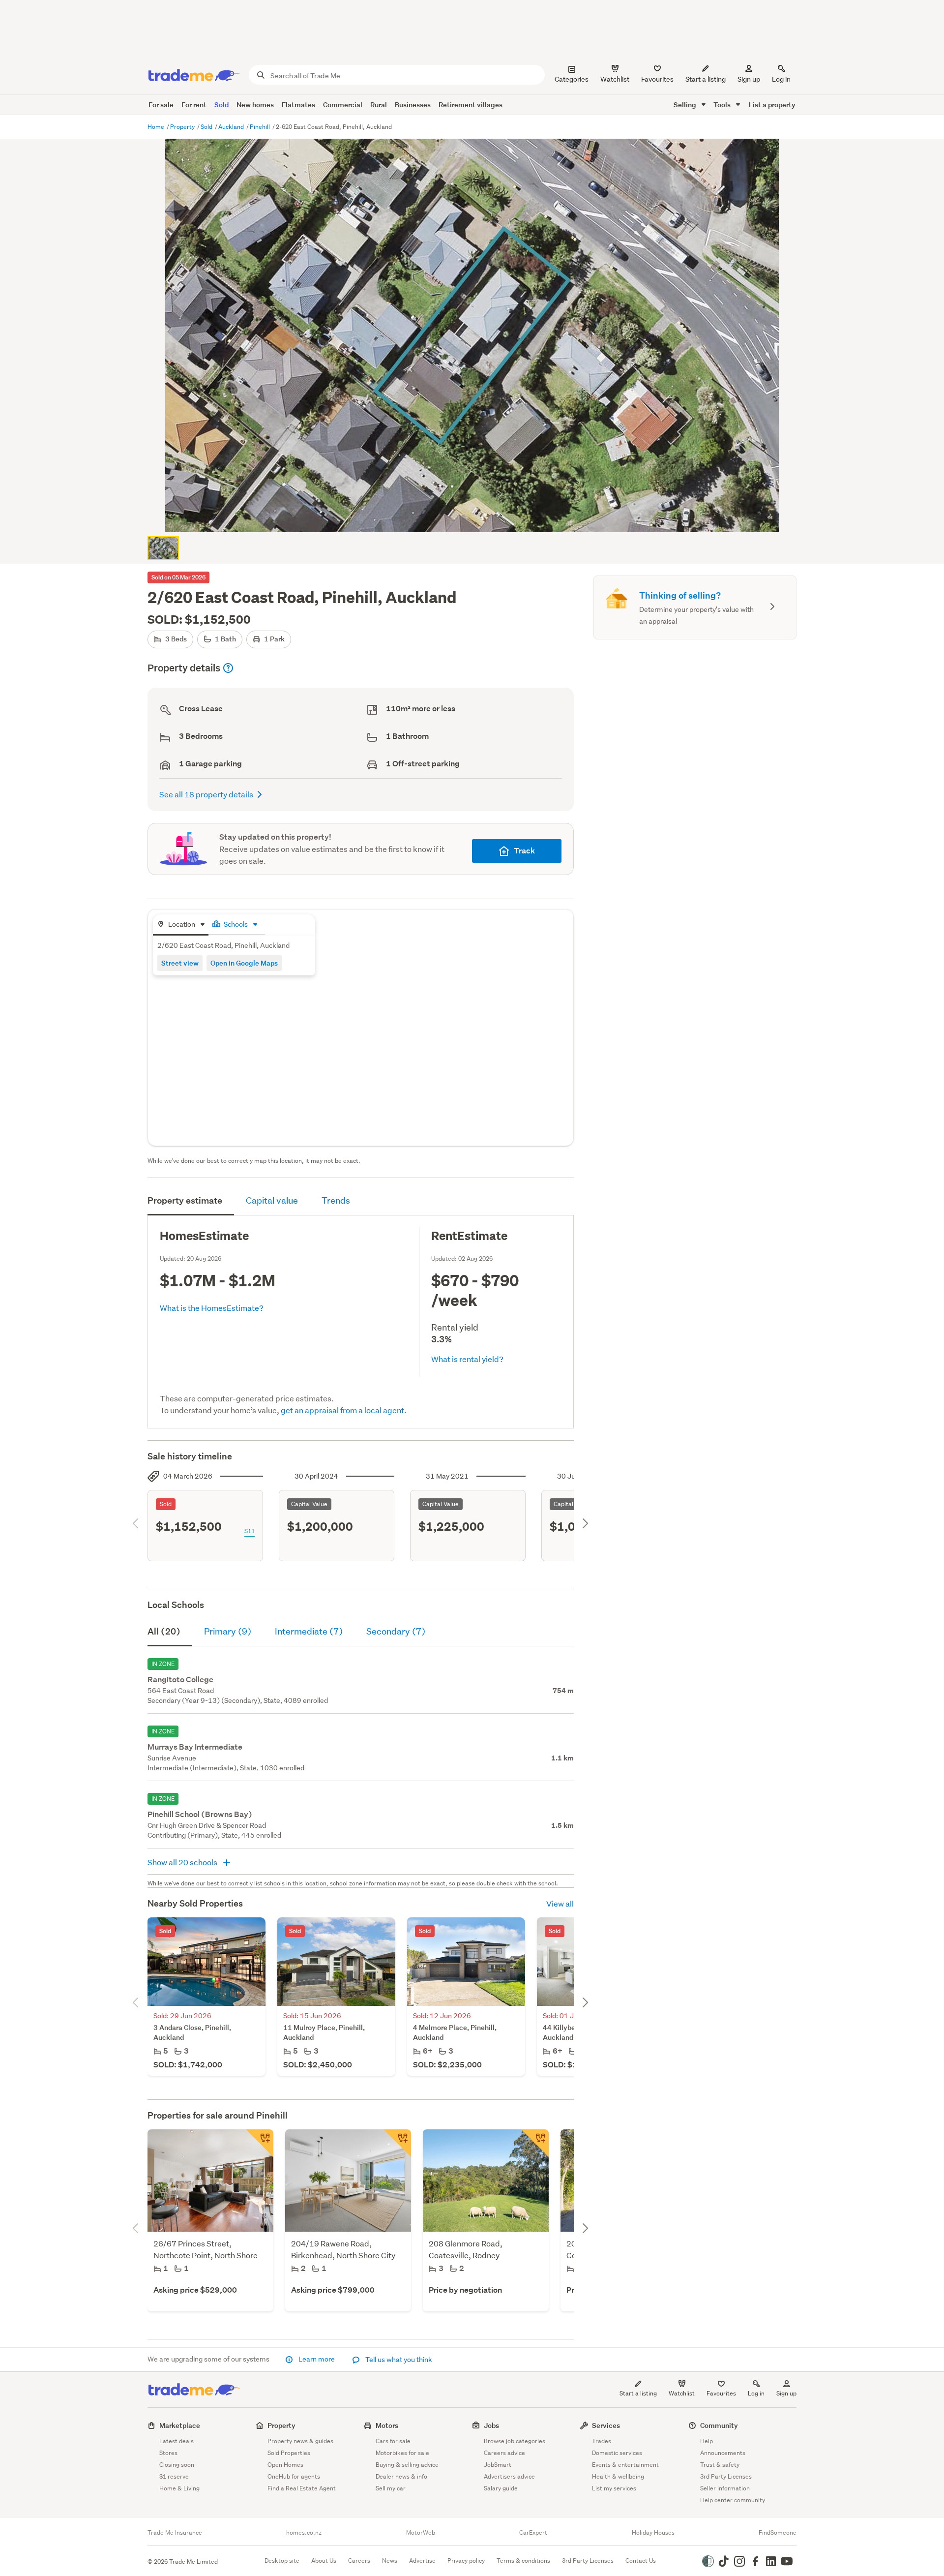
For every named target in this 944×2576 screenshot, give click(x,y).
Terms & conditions (523, 2561)
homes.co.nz (304, 2533)
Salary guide (501, 2488)
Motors (387, 2425)
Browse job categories (515, 2441)
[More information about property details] (228, 668)
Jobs (491, 2425)
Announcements (723, 2453)
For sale (161, 105)
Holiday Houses (653, 2533)
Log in (781, 79)
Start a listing (638, 2393)
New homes (255, 105)
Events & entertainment (625, 2465)
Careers (359, 2561)
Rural (379, 105)
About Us (324, 2561)
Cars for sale (393, 2441)
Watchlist (682, 2393)
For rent (194, 105)
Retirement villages (471, 105)
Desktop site (282, 2561)
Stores (168, 2453)
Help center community (733, 2500)
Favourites (721, 2393)
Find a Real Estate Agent (302, 2488)
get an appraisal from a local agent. (344, 1410)
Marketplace (180, 2425)
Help (707, 2441)
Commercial (343, 105)
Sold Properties (289, 2453)
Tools (723, 105)
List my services (614, 2488)
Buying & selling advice (407, 2465)
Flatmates (298, 105)
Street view (180, 963)
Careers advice (504, 2453)
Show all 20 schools (183, 1862)
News (390, 2561)
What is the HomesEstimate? (212, 1308)
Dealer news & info (401, 2476)
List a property (772, 105)
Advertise (422, 2561)
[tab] (181, 925)
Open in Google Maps (244, 963)
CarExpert (533, 2533)
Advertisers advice (509, 2476)
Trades (602, 2441)
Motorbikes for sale (402, 2453)
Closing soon (177, 2465)
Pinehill (261, 127)
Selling (686, 105)
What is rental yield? (467, 1359)
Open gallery (477, 516)
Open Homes (285, 2465)
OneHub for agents (294, 2476)
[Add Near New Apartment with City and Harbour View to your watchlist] (397, 2143)
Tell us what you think (398, 2360)
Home (157, 127)
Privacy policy (466, 2561)
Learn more (317, 2359)
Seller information (725, 2488)
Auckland (232, 127)
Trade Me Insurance (175, 2533)
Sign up (749, 79)
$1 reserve (174, 2476)
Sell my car (391, 2488)
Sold (221, 105)
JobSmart (498, 2465)
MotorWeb (421, 2533)
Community (719, 2425)
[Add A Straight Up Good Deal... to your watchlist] (535, 2143)
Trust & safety (720, 2465)
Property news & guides (300, 2441)
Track (524, 851)
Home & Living (179, 2488)
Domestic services (617, 2453)
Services (606, 2425)
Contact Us (641, 2561)
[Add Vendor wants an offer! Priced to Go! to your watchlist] (260, 2143)
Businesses (413, 105)
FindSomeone (778, 2533)
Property (183, 127)
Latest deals (177, 2441)
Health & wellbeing (618, 2476)
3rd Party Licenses (726, 2476)
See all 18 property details (206, 794)
